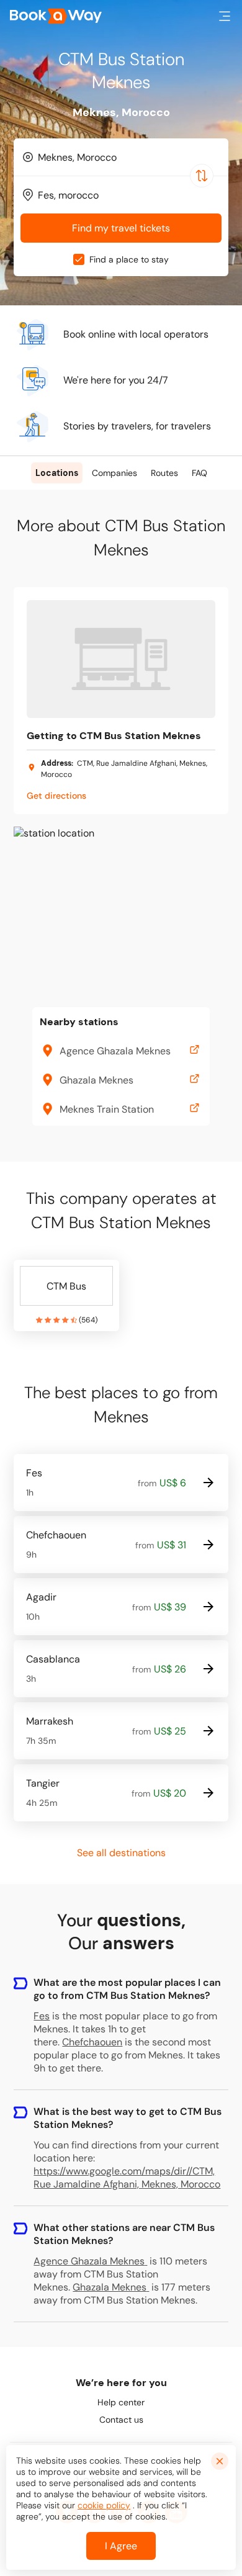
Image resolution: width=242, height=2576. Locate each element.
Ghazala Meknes (110, 2287)
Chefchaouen (92, 2042)
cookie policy (104, 2505)
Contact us (121, 2420)
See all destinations (121, 1853)
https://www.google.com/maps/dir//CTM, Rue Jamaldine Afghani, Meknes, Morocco (127, 2178)
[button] (225, 16)
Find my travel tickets (121, 228)
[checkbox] (79, 259)
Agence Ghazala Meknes (89, 2261)
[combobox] (121, 157)
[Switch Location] (202, 176)
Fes (42, 2016)
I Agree (121, 2546)
